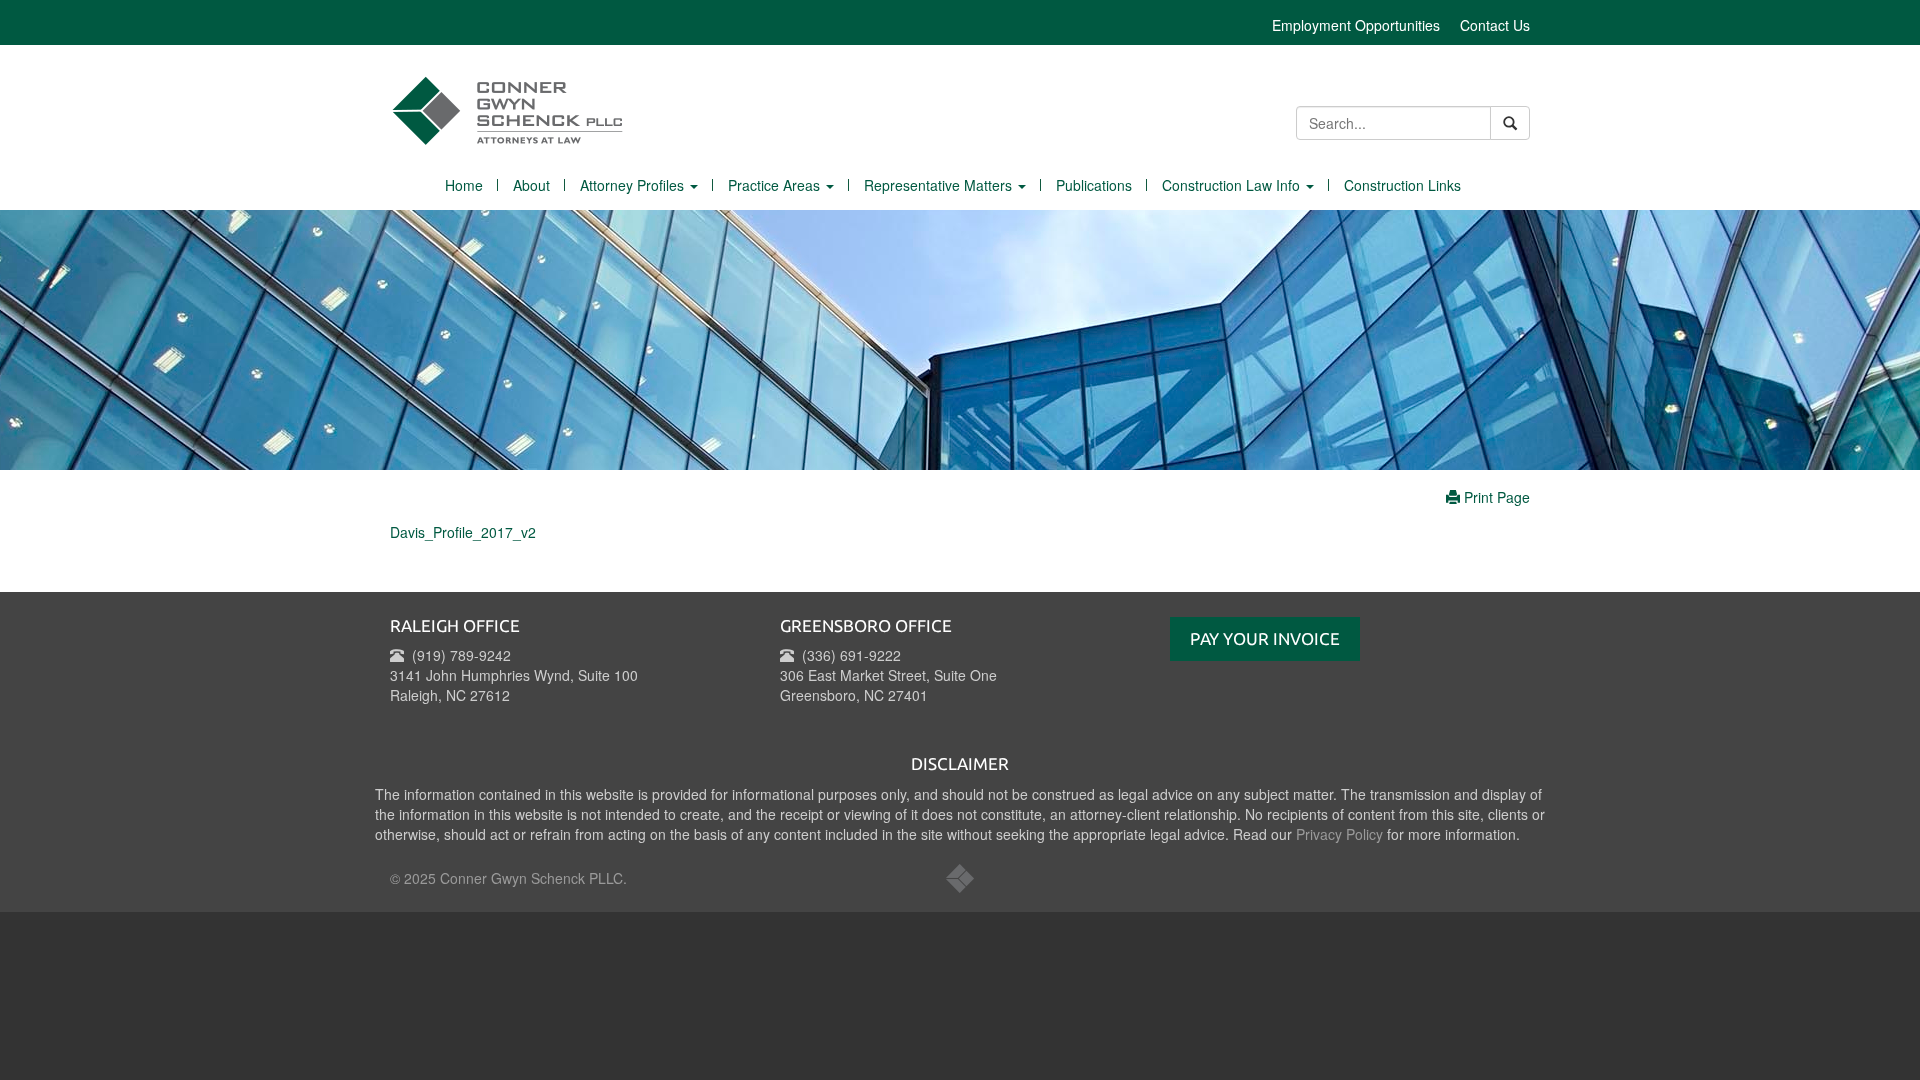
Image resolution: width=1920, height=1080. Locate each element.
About (531, 185)
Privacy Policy (1339, 834)
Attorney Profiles (634, 185)
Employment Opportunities (1356, 25)
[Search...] (1510, 123)
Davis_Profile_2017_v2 (463, 532)
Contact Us (1495, 25)
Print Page (1495, 497)
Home (464, 185)
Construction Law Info (1233, 185)
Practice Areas (776, 185)
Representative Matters (940, 185)
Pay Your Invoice (1265, 638)
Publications (1094, 185)
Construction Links (1402, 185)
